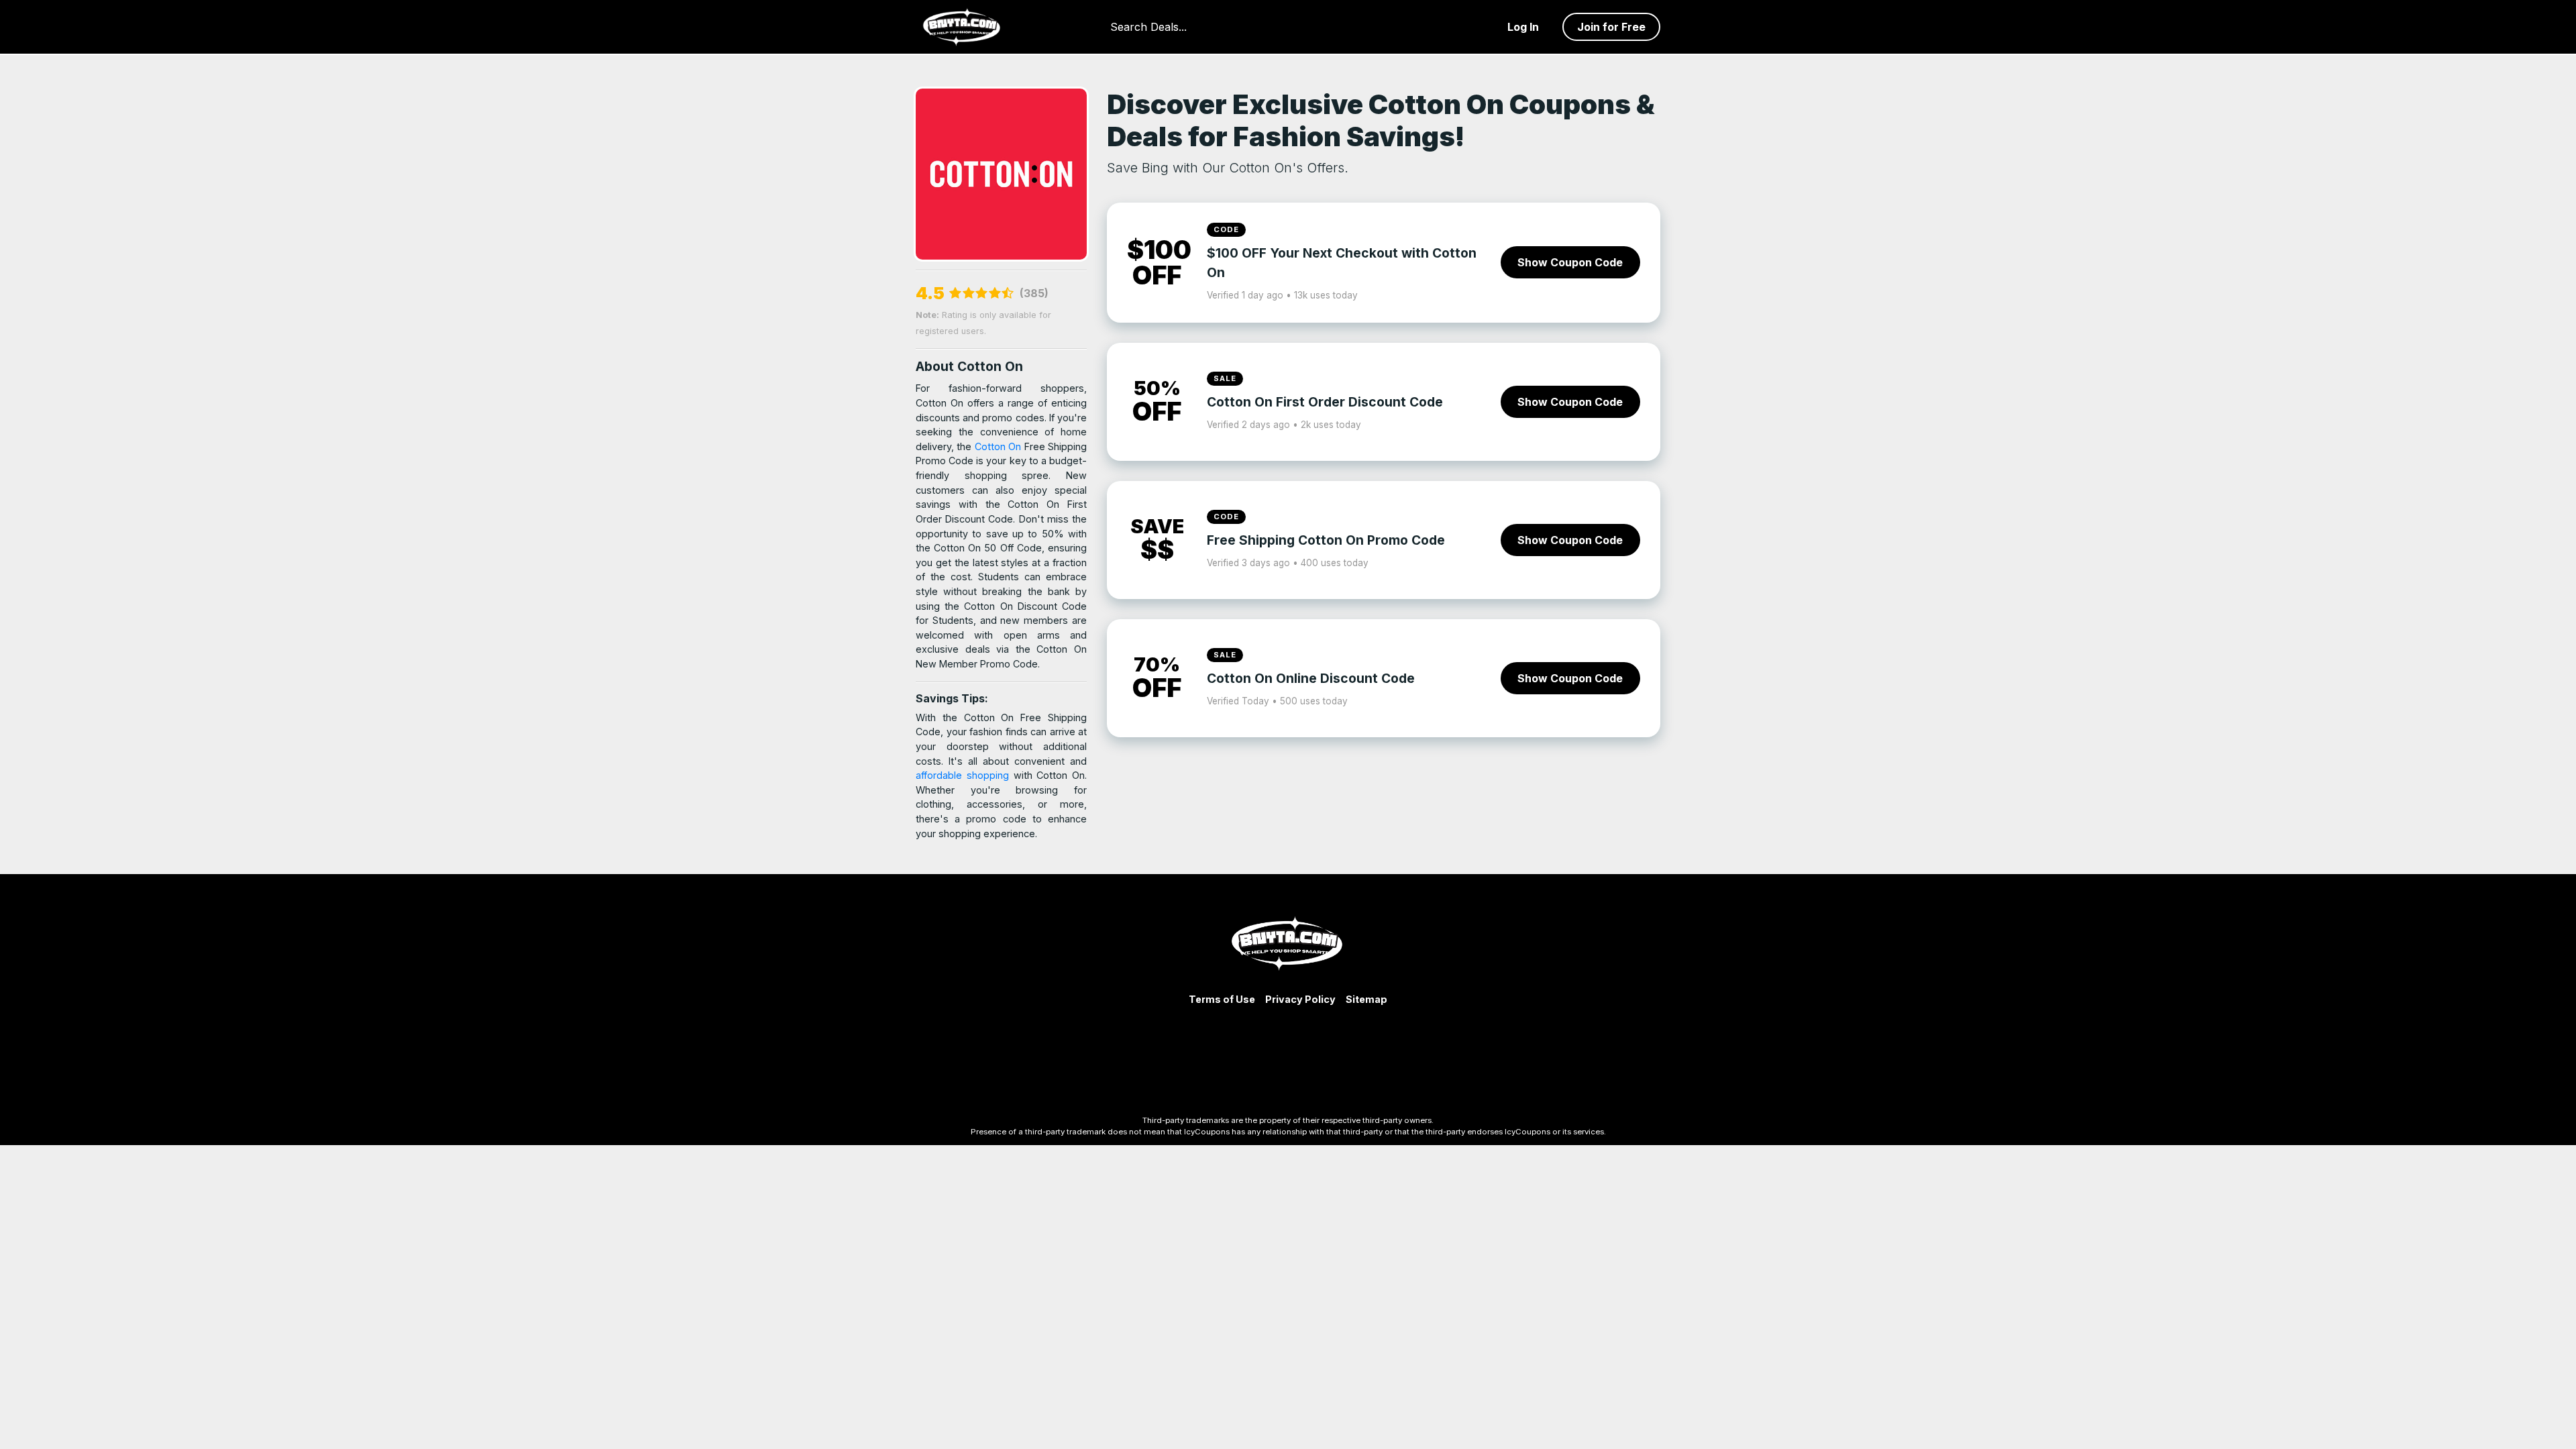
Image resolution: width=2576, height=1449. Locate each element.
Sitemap (1366, 999)
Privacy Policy (1300, 999)
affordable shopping (965, 775)
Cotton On (1000, 446)
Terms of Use (1222, 999)
